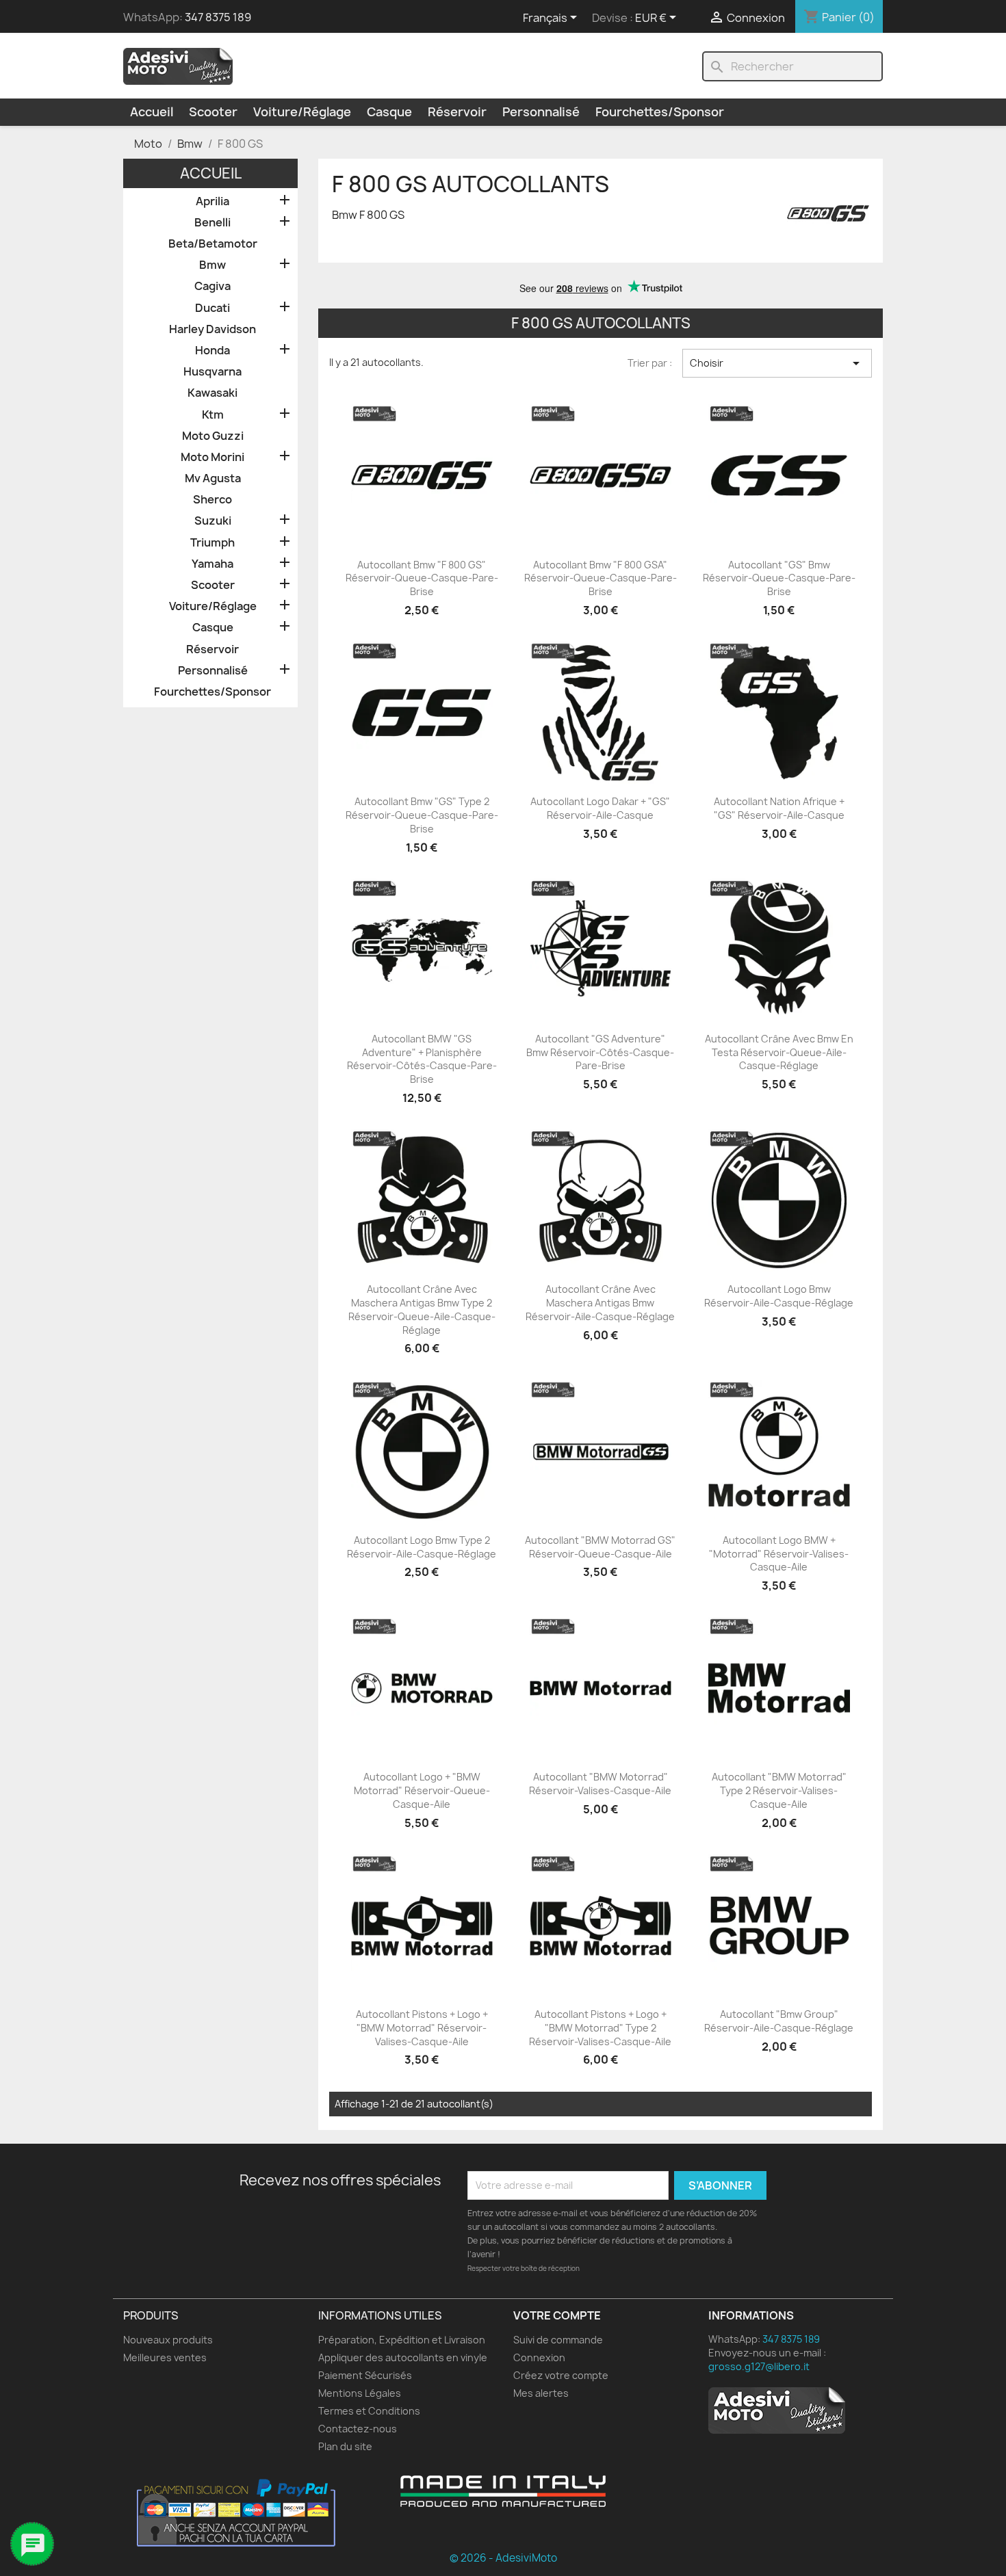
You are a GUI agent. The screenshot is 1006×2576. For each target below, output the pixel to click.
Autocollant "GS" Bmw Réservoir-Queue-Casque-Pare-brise (779, 578)
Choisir (777, 363)
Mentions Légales (360, 2393)
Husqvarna (212, 372)
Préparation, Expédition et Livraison (402, 2340)
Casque (389, 112)
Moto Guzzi (213, 436)
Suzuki (213, 521)
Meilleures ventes (165, 2357)
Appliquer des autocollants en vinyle (403, 2357)
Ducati (212, 308)
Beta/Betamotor (213, 244)
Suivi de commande (558, 2340)
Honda (212, 351)
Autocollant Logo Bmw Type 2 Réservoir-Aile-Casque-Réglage (422, 1547)
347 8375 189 (218, 17)
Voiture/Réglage (302, 112)
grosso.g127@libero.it (759, 2366)
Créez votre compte (561, 2375)
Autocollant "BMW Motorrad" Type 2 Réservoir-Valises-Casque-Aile (779, 1790)
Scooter (213, 112)
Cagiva (212, 286)
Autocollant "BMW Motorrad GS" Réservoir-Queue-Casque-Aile (600, 1547)
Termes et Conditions (369, 2411)
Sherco (212, 500)
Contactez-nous (358, 2429)
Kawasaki (212, 393)
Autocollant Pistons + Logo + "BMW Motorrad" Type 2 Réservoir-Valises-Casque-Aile (600, 2028)
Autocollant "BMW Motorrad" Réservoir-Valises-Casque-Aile (600, 1784)
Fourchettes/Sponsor (660, 112)
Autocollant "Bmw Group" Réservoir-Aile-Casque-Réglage (779, 2021)
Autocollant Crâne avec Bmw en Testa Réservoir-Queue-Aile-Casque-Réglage (779, 1052)
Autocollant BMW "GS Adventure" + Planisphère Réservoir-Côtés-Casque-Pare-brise (422, 1059)
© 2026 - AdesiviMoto (503, 2558)
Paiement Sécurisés (365, 2375)
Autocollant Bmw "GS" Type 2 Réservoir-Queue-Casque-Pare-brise (422, 815)
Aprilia (212, 201)
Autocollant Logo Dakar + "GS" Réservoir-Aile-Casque (600, 808)
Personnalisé (541, 112)
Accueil (152, 112)
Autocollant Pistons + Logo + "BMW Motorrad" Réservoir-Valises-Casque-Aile (422, 2028)
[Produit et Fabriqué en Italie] (503, 2491)
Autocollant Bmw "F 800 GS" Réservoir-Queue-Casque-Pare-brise (422, 578)
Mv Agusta (213, 478)
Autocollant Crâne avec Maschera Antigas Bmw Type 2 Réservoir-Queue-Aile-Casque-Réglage (422, 1309)
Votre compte (557, 2315)
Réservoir (457, 112)
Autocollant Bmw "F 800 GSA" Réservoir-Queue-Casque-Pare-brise (601, 578)
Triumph (212, 543)
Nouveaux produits (168, 2340)
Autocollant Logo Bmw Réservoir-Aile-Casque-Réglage (779, 1296)
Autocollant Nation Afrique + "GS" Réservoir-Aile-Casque (779, 808)
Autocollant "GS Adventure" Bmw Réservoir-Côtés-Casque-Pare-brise (600, 1052)
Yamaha (212, 564)
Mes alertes (541, 2393)
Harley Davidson (212, 329)
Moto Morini (212, 457)
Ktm (213, 415)
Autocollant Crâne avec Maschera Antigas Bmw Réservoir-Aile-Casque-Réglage (600, 1303)
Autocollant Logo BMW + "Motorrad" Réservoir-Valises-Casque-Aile (779, 1554)
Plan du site (345, 2446)
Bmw (212, 265)
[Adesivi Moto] (178, 66)
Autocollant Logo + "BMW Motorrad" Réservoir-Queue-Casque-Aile (422, 1790)
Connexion (539, 2357)
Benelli (212, 223)
